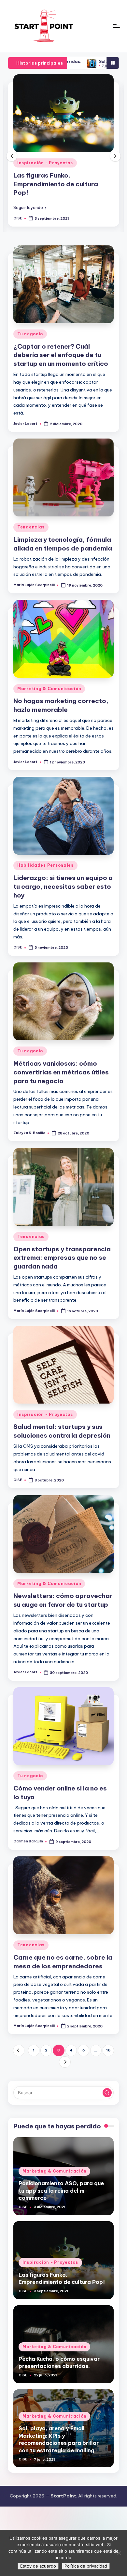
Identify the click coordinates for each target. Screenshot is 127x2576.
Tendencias (31, 527)
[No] (119, 2553)
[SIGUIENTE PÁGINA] (65, 2062)
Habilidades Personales (45, 865)
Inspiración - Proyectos (45, 163)
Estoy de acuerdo (38, 2566)
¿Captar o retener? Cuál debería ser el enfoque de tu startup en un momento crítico (61, 355)
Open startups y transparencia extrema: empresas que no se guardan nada (62, 1258)
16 (108, 2050)
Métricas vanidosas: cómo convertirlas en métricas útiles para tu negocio (61, 1072)
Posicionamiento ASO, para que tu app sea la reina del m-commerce (61, 2191)
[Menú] (116, 26)
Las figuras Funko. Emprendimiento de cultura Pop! (56, 184)
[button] (30, 208)
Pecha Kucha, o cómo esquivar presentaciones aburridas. (59, 2362)
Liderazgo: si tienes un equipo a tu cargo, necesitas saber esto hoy (63, 886)
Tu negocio (30, 334)
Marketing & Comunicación (49, 689)
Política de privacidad (86, 2566)
